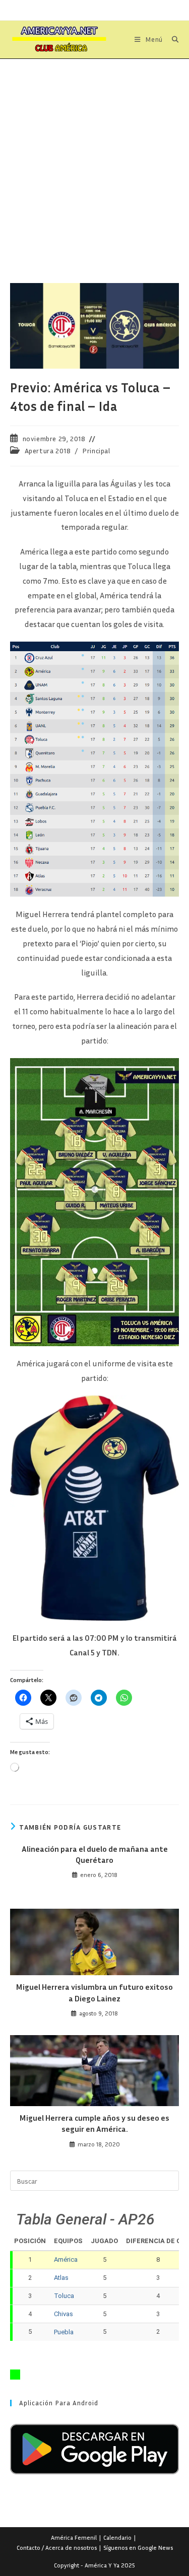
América (66, 2259)
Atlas (61, 2278)
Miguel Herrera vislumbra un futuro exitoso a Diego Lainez (94, 1992)
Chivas (64, 2314)
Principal (96, 450)
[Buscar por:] (172, 39)
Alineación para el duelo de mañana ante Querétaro (95, 1854)
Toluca (64, 2296)
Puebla (64, 2332)
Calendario (117, 2537)
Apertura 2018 (48, 450)
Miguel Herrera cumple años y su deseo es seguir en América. (94, 2123)
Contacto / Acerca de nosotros (57, 2548)
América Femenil (74, 2537)
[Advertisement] (94, 158)
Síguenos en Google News (138, 2548)
